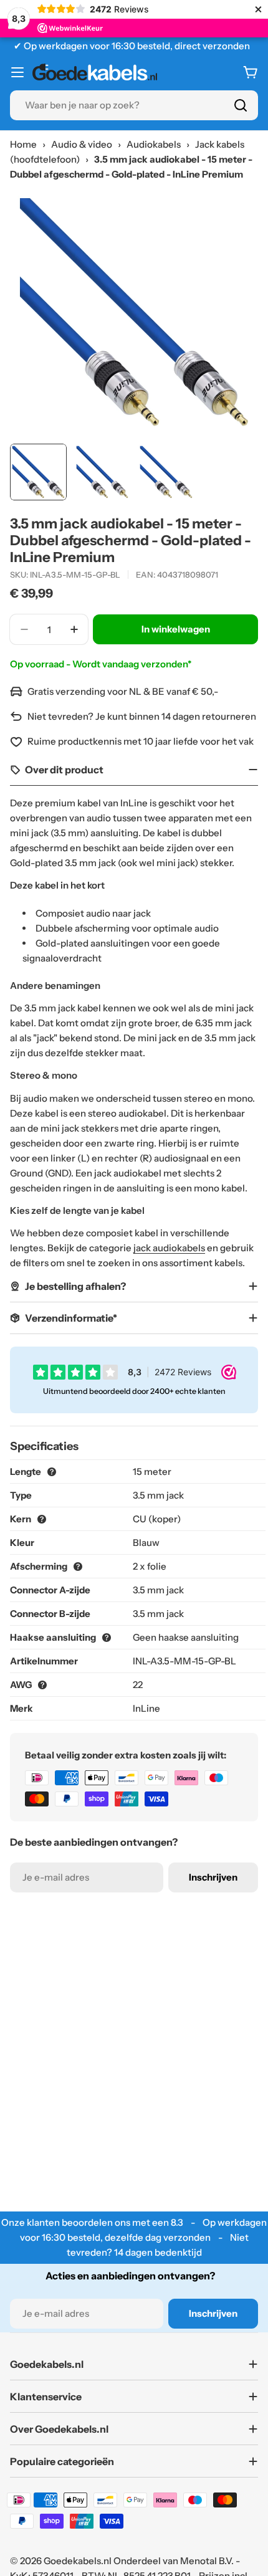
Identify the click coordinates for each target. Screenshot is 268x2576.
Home (23, 144)
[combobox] (134, 105)
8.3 (177, 2222)
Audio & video (82, 144)
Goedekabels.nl (78, 2561)
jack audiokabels (169, 1248)
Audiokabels (154, 144)
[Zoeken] (241, 105)
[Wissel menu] (17, 72)
